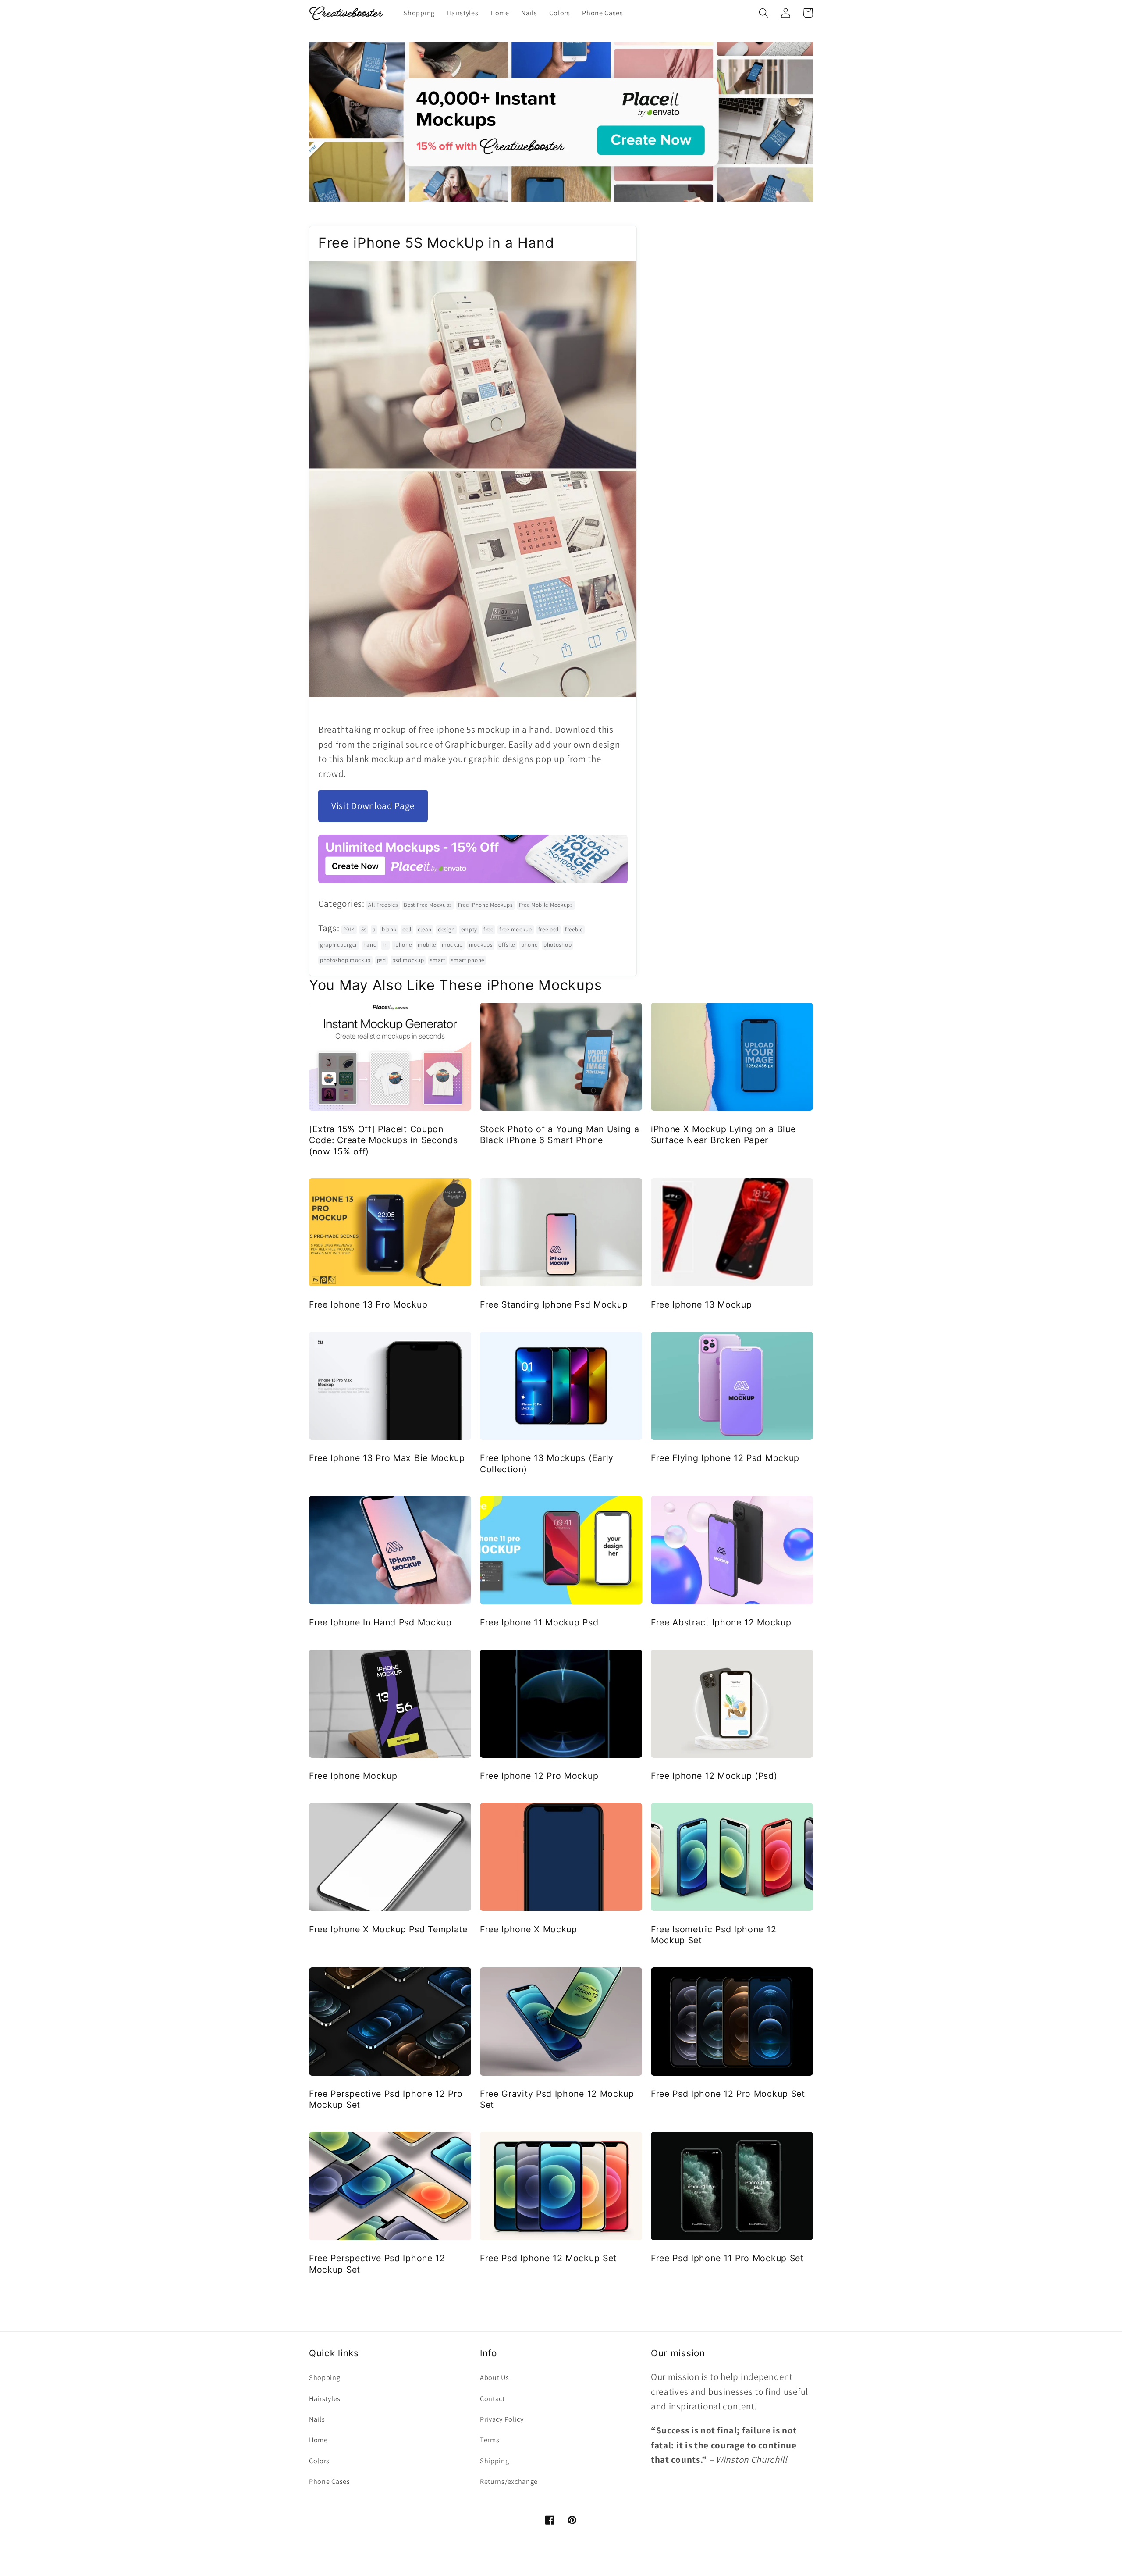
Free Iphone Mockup (353, 1776)
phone (529, 945)
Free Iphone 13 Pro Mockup (368, 1304)
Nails (317, 2419)
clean (425, 929)
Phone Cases (330, 2482)
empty (469, 929)
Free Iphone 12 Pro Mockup (539, 1776)
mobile (427, 945)
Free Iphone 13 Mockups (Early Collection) (547, 1463)
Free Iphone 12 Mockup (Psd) (714, 1776)
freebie (574, 929)
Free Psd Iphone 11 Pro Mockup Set (727, 2258)
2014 (349, 929)
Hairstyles (325, 2399)
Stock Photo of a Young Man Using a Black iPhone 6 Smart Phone (559, 1135)
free (488, 929)
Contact (492, 2399)
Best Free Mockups (428, 905)
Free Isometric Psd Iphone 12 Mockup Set (714, 1935)
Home (318, 2440)
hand (370, 945)
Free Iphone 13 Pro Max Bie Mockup (387, 1458)
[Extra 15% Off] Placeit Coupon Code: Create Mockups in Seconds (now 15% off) (383, 1140)
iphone (403, 945)
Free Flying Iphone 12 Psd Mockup (725, 1458)
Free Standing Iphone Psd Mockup (554, 1304)
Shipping (495, 2461)
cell (407, 929)
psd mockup (408, 960)
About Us (495, 2378)
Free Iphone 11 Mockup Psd (539, 1622)
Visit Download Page (373, 806)
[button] (764, 13)
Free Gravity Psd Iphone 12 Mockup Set (557, 2099)
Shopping (325, 2378)
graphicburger (339, 945)
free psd (549, 929)
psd (382, 960)
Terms (490, 2440)
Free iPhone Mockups (485, 905)
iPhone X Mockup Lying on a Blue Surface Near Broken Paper (723, 1135)
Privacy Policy (502, 2419)
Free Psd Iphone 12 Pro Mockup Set (728, 2094)
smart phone (468, 960)
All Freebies (383, 905)
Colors (319, 2461)
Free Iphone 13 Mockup (701, 1304)
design (446, 929)
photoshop (557, 945)
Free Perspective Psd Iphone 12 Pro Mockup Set (386, 2099)
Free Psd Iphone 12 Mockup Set (548, 2258)
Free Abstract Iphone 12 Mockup (721, 1622)
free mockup (516, 929)
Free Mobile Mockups (546, 905)
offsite (507, 945)
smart (437, 960)
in (385, 945)
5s (364, 929)
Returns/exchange (509, 2482)
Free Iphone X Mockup (529, 1929)
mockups (481, 945)
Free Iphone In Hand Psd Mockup (380, 1622)
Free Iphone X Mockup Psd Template (388, 1929)
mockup (452, 945)
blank (389, 929)
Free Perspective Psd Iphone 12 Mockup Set (377, 2264)
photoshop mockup (345, 960)
